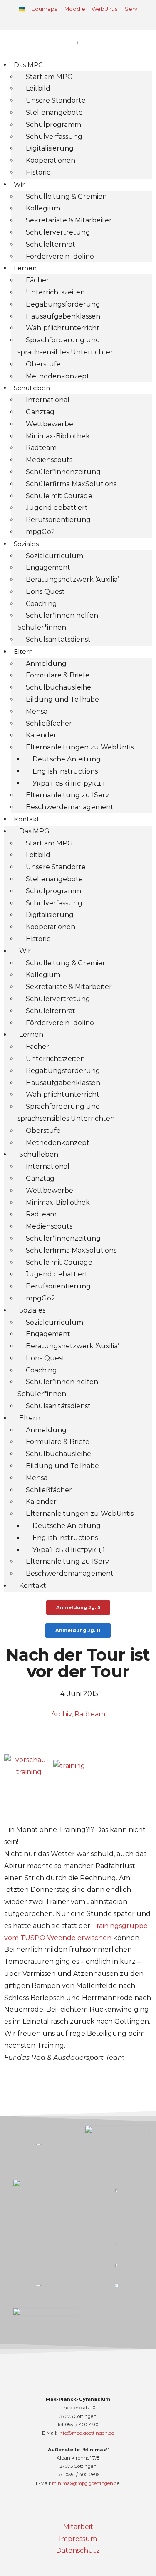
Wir (19, 184)
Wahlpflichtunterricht (63, 328)
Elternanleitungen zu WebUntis (80, 747)
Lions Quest (45, 592)
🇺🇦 (22, 9)
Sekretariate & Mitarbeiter (69, 220)
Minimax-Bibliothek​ (58, 436)
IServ (130, 9)
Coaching (41, 604)
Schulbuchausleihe (58, 687)
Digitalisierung (50, 148)
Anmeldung (46, 664)
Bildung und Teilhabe (62, 699)
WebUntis (104, 9)
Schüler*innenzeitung (63, 472)
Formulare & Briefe (58, 675)
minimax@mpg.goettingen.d (84, 2483)
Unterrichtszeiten (55, 292)
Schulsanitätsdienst (58, 639)
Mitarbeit (78, 2527)
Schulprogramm (53, 125)
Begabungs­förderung (63, 304)
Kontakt (26, 819)
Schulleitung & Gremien (66, 197)
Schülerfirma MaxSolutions (71, 484)
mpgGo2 (41, 532)
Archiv (61, 1714)
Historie (38, 172)
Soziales (26, 544)
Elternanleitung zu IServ (67, 795)
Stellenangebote (54, 112)
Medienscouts (49, 460)
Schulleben (32, 388)
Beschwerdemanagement (70, 807)
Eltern (23, 651)
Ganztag (40, 412)
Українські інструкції (68, 783)
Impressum (78, 2539)
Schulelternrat (51, 244)
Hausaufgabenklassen (63, 316)
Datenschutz (78, 2550)
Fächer (37, 280)
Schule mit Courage (59, 496)
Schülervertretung (58, 232)
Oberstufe (43, 364)
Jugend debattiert (57, 508)
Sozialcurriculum (54, 556)
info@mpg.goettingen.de (86, 2433)
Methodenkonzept (58, 376)
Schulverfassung (54, 137)
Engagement (48, 567)
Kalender (41, 735)
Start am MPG (49, 77)
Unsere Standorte (56, 100)
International (48, 400)
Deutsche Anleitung (67, 759)
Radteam (41, 448)
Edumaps (44, 9)
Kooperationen (51, 160)
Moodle (75, 9)
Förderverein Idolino (60, 256)
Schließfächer (49, 723)
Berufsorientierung (58, 520)
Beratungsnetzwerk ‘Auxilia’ (72, 580)
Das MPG (28, 65)
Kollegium (43, 208)
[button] (77, 22)
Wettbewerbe (50, 424)
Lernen (25, 268)
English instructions (65, 771)
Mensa (37, 711)
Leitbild (38, 88)
